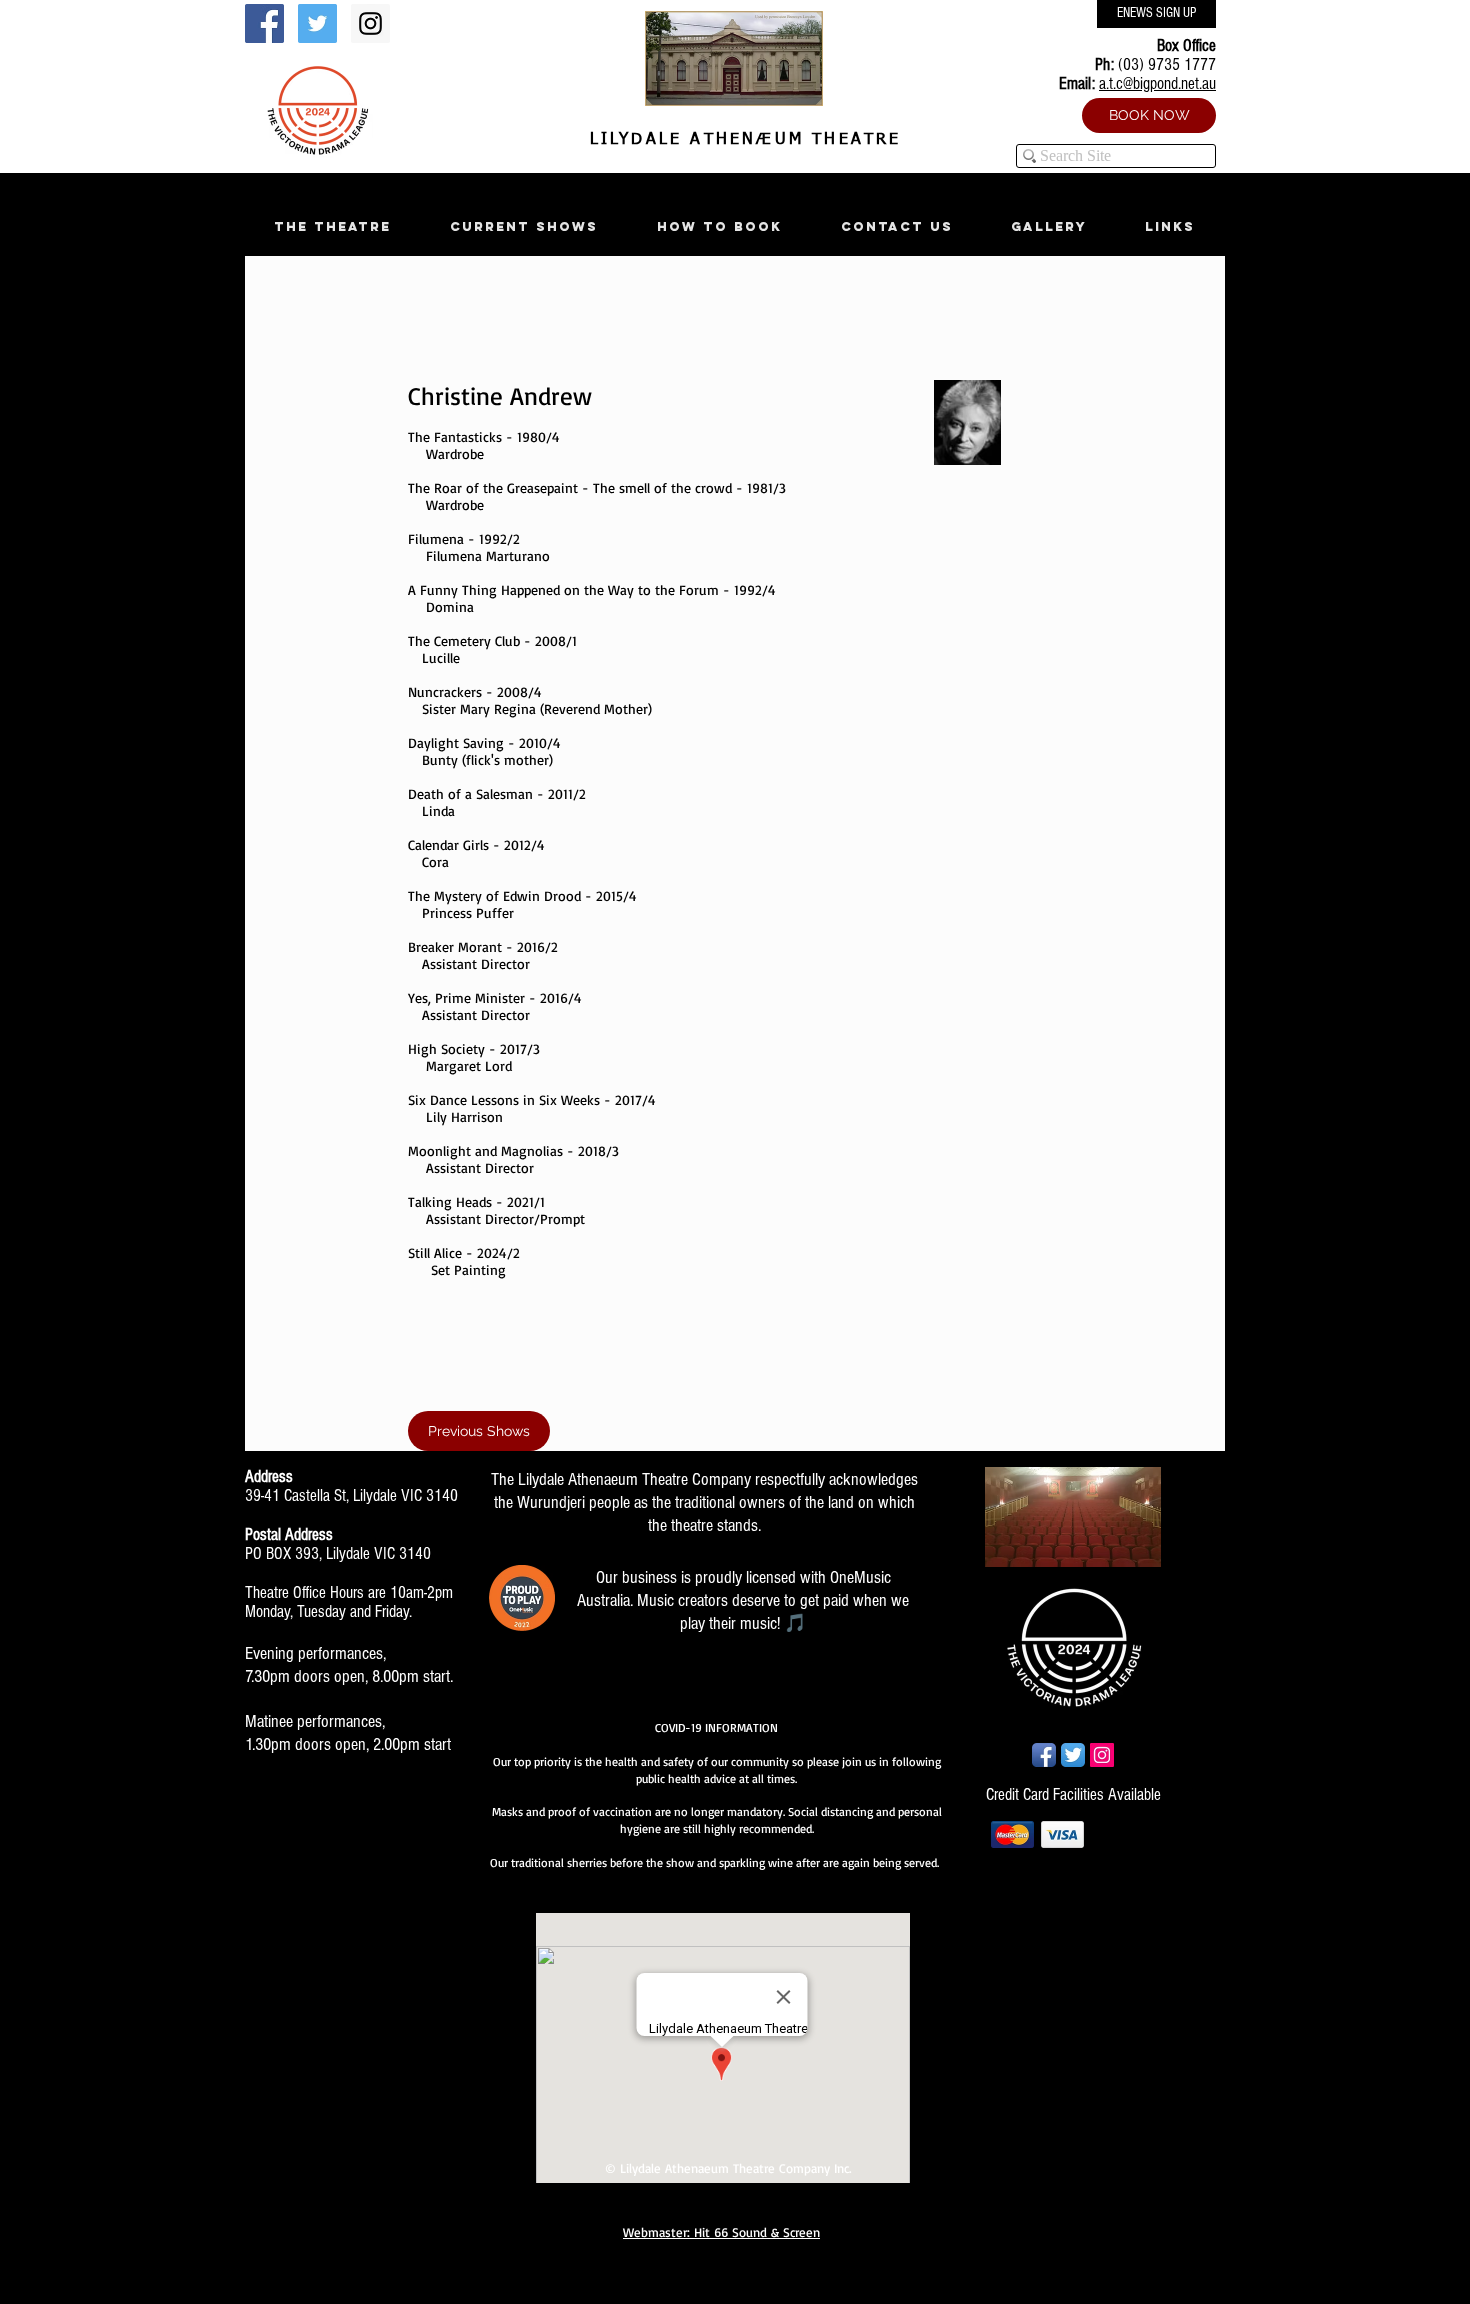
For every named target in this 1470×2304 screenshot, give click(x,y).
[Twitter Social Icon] (317, 23)
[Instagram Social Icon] (370, 23)
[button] (332, 226)
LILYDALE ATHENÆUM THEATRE (741, 140)
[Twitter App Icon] (1073, 1755)
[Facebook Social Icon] (264, 23)
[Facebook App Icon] (1044, 1755)
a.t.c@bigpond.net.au (1157, 83)
